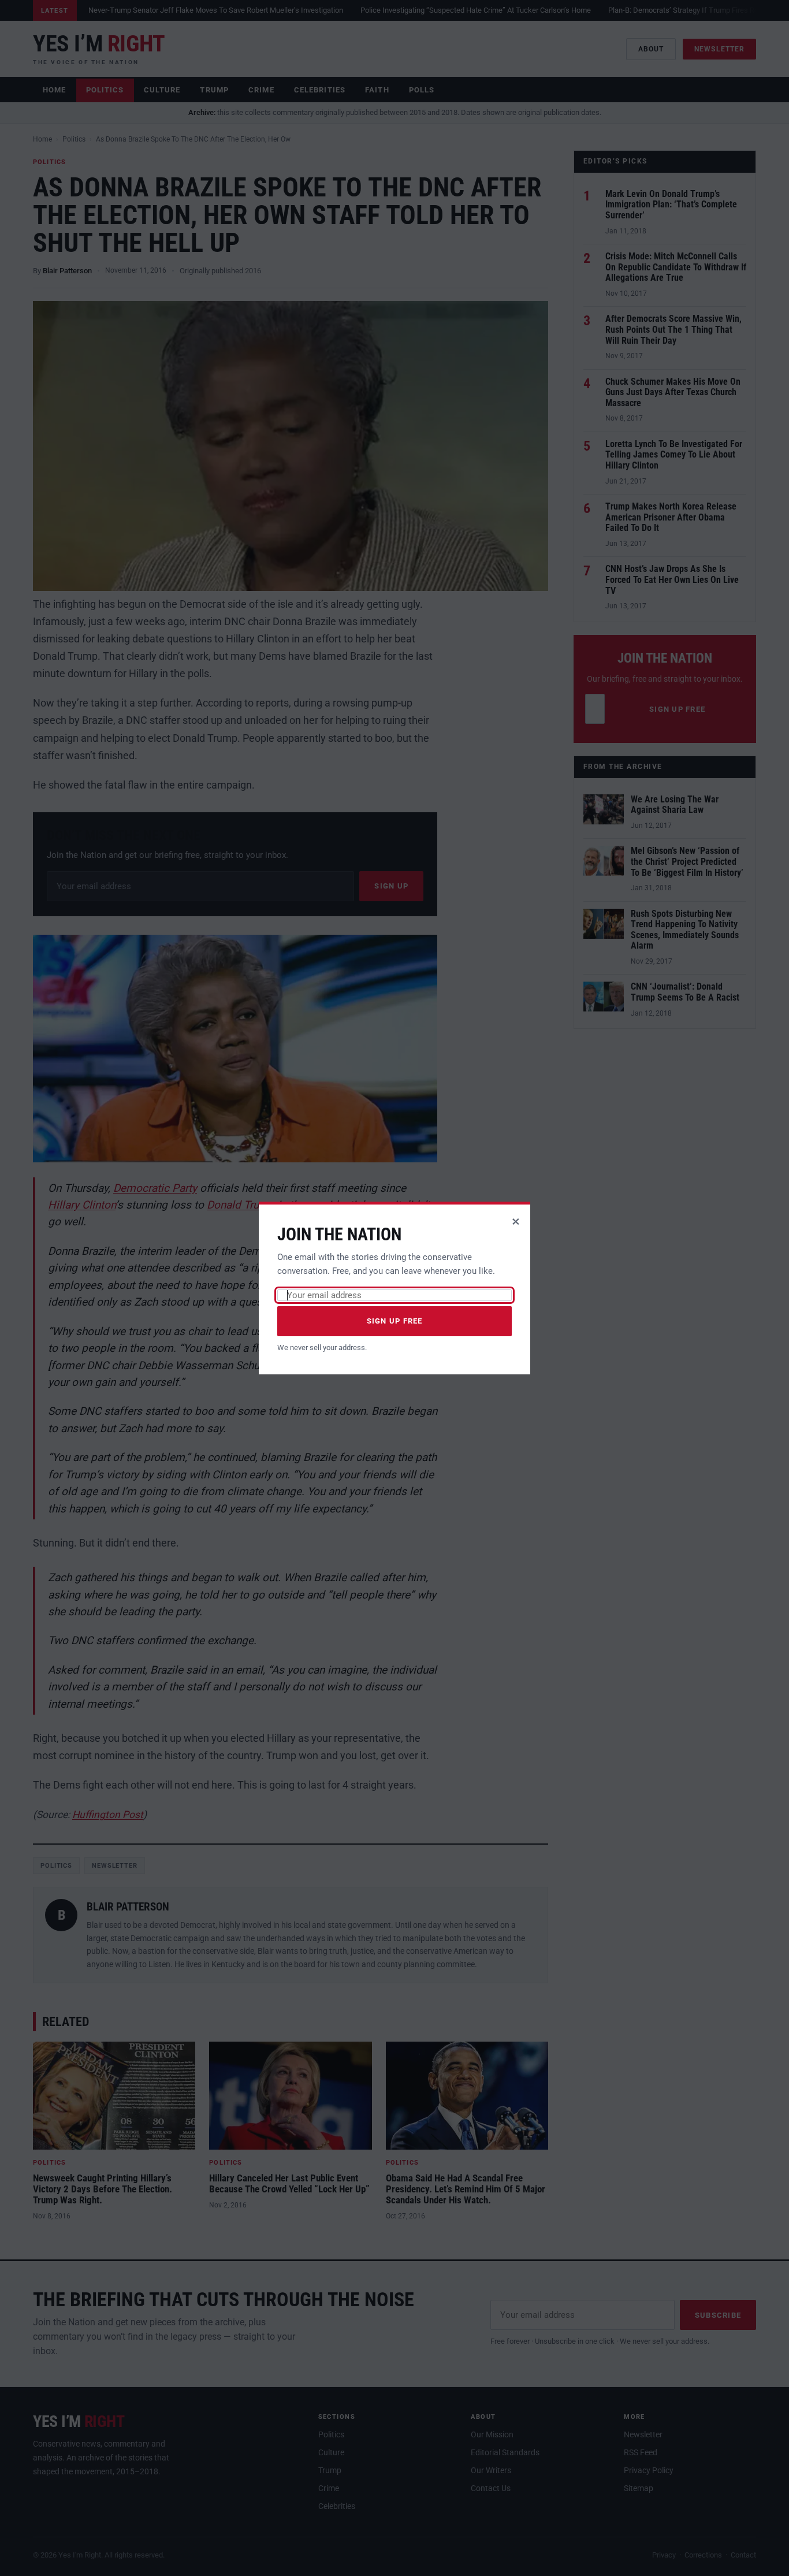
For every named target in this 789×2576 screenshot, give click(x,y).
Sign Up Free (395, 1321)
